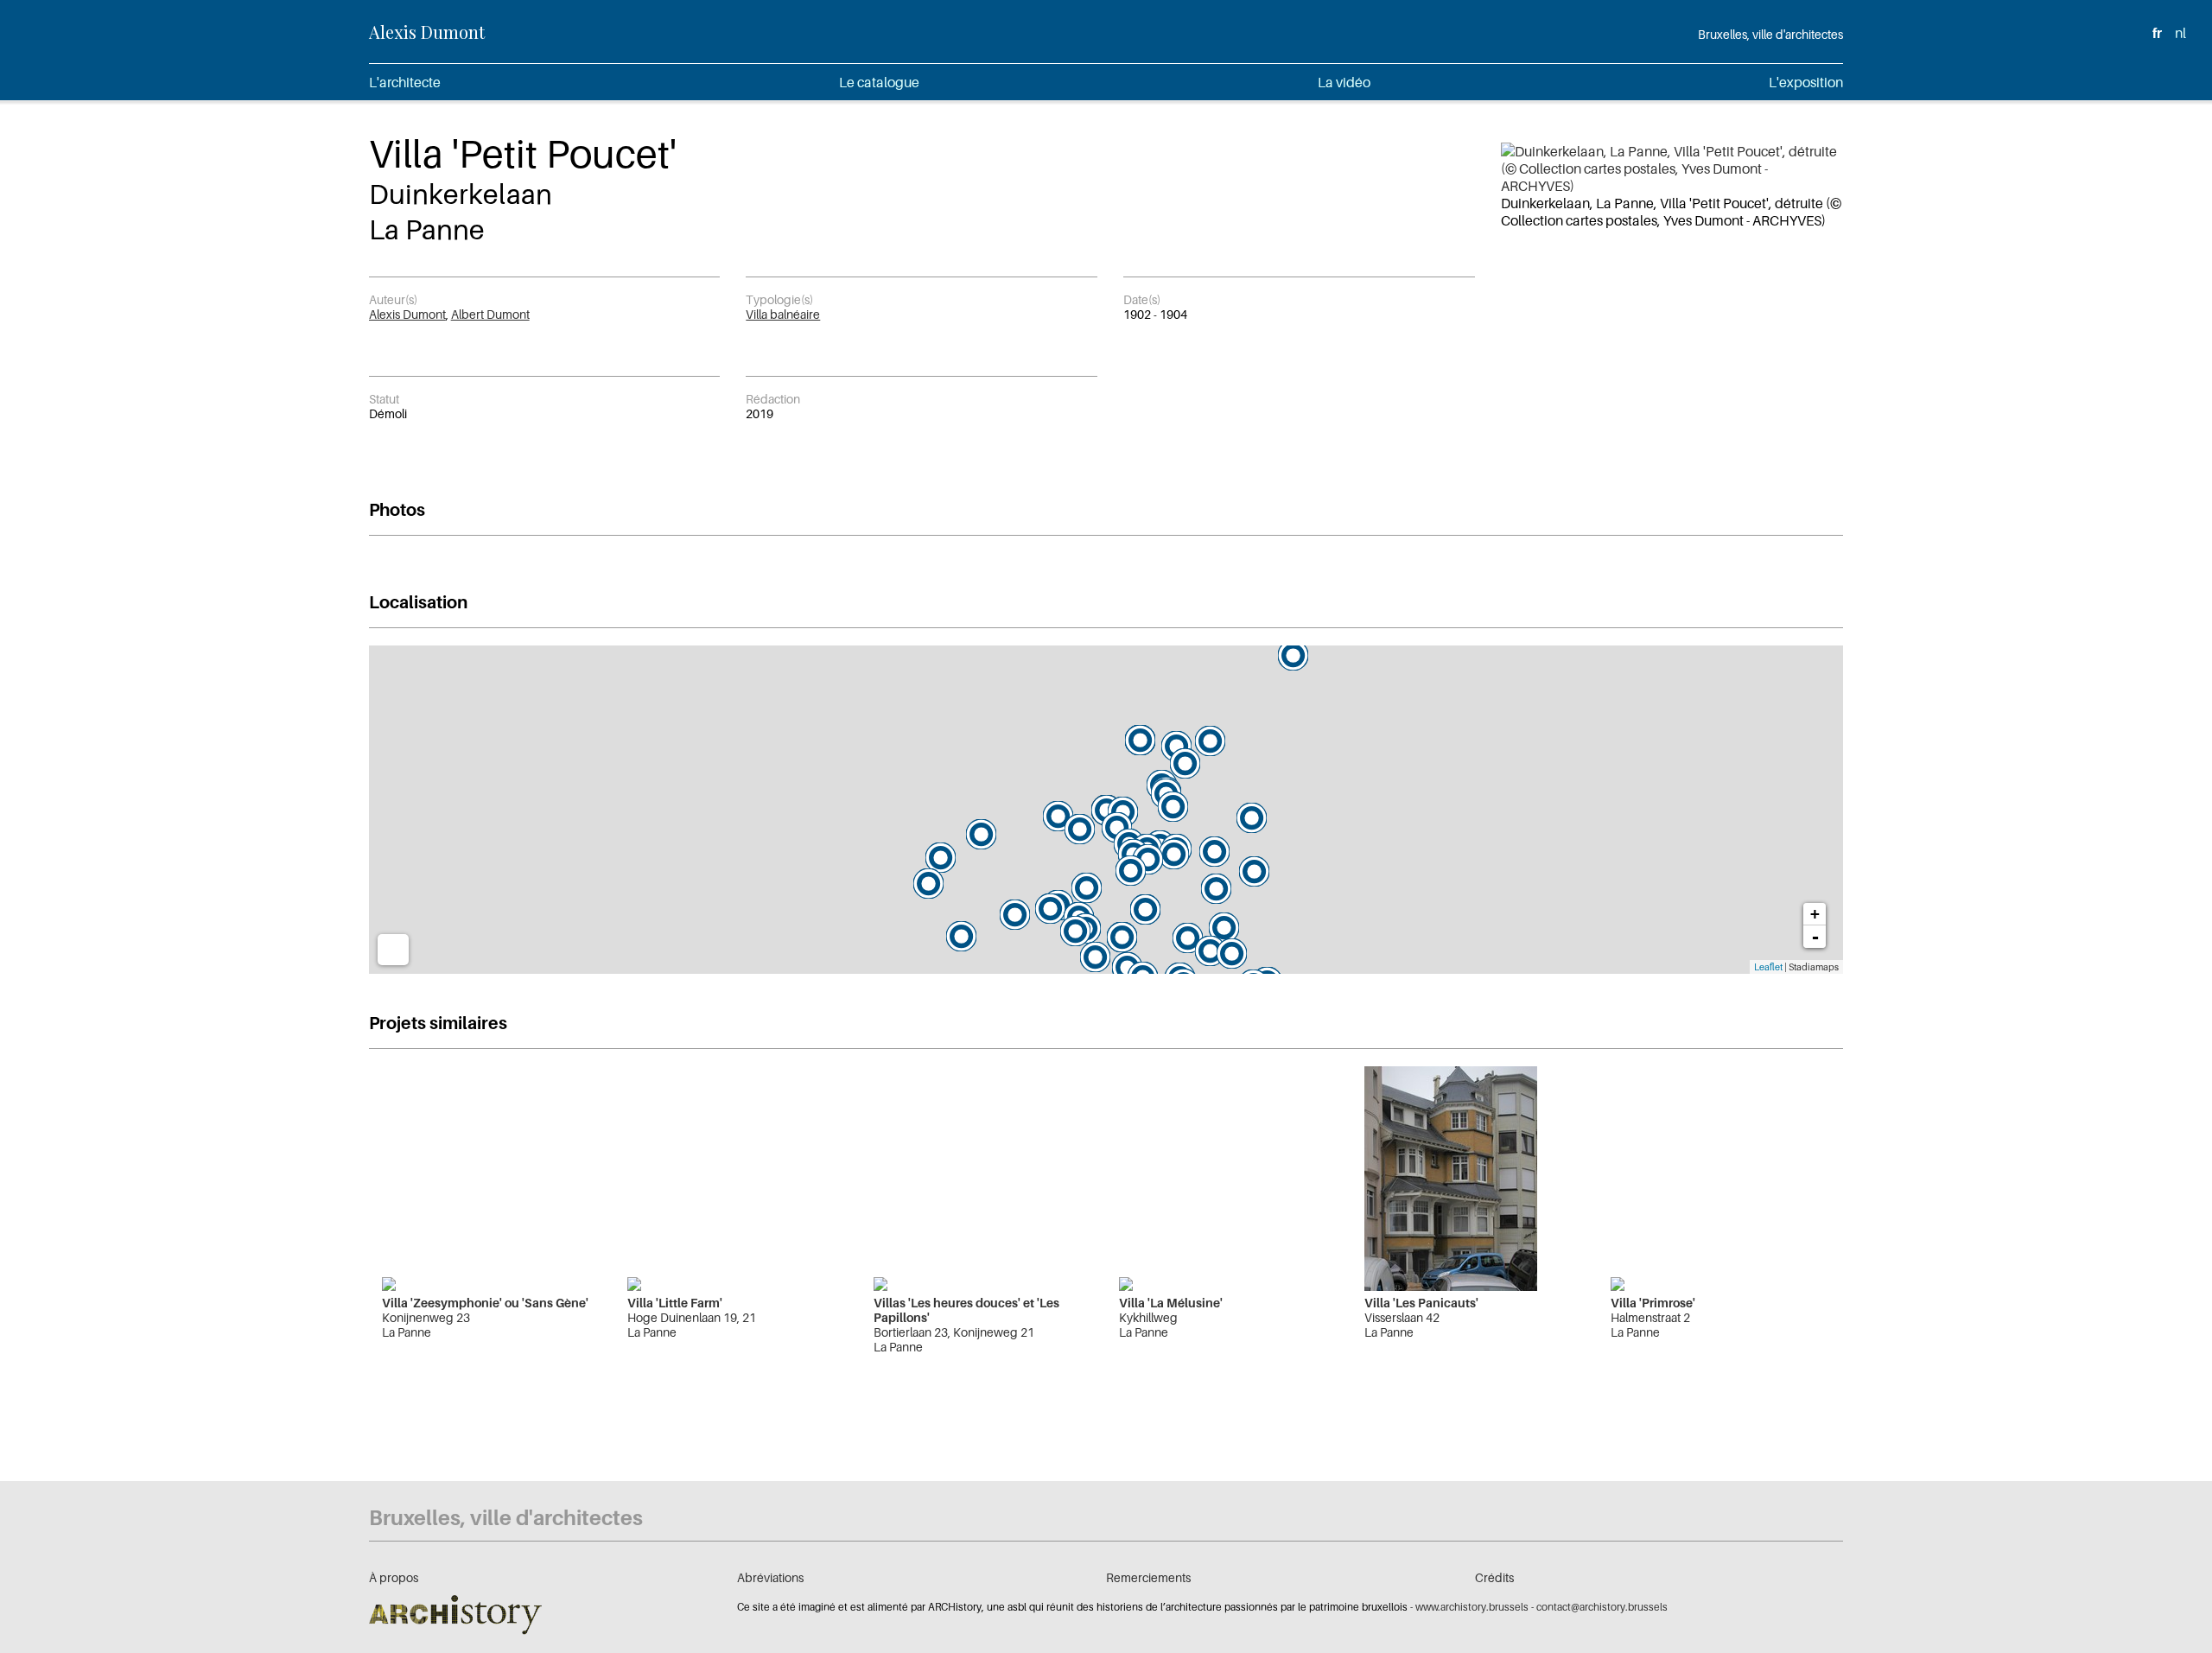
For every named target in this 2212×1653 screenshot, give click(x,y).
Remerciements (1148, 1577)
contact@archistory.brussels (1602, 1607)
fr (2157, 33)
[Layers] (393, 950)
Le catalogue (879, 82)
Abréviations (770, 1577)
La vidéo (1344, 82)
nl (2180, 33)
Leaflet (1768, 967)
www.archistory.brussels (1472, 1607)
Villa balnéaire (783, 314)
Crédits (1494, 1577)
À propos (394, 1577)
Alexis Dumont (427, 32)
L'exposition (1806, 82)
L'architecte (405, 82)
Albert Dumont (490, 314)
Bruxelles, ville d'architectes (1770, 34)
